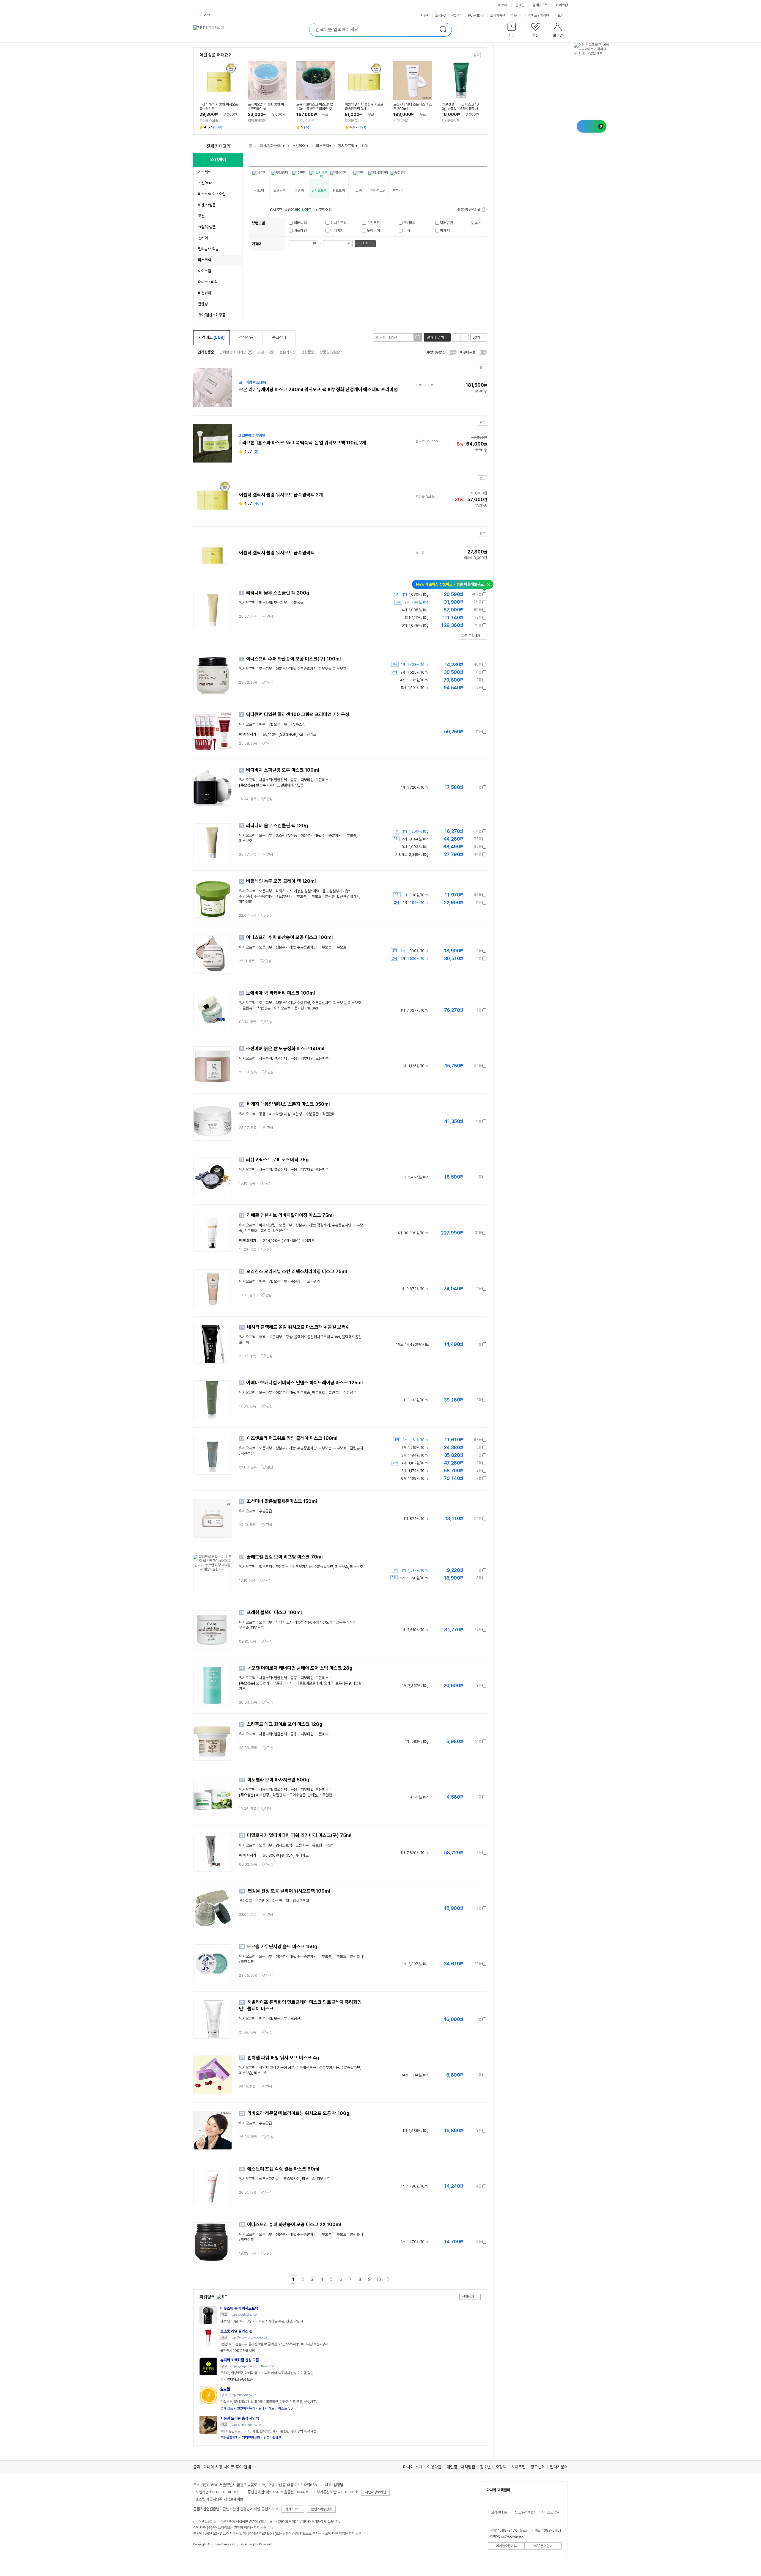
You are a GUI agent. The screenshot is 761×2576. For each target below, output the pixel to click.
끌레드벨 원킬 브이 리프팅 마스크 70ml (285, 1557)
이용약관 (434, 2467)
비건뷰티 (205, 293)
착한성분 (246, 902)
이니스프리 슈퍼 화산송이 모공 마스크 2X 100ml (294, 2224)
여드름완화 (283, 896)
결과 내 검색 (435, 337)
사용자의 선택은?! (468, 210)
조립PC (441, 15)
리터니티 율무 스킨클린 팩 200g (278, 593)
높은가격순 (288, 352)
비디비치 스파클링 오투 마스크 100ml (283, 770)
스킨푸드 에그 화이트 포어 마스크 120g (284, 1724)
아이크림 (205, 271)
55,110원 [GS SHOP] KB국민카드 (290, 734)
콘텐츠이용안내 (321, 2509)
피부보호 (340, 669)
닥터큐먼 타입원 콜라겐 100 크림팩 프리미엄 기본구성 (298, 714)
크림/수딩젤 (207, 227)
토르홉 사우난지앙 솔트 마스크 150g (282, 1947)
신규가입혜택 (273, 2438)
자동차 (425, 15)
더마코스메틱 (208, 282)
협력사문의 (559, 2467)
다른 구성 (471, 636)
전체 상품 (227, 2408)
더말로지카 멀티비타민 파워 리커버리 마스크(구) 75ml (299, 1835)
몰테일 (520, 5)
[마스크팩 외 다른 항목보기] (330, 146)
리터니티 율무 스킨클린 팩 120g (277, 826)
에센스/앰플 (207, 205)
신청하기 (468, 2297)
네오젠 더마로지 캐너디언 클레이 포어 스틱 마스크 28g (300, 1668)
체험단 (545, 15)
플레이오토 (540, 5)
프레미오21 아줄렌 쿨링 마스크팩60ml (266, 107)
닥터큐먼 (446, 223)
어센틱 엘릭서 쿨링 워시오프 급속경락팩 (219, 107)
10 (379, 2279)
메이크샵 (562, 5)
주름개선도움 (323, 1622)
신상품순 (308, 352)
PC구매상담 (476, 15)
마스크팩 (205, 260)
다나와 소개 (413, 2467)
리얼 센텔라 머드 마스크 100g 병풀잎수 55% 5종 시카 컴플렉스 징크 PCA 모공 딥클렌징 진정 (460, 107)
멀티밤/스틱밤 (208, 249)
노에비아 (373, 231)
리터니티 (300, 223)
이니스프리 (338, 223)
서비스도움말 (550, 2512)
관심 (270, 617)
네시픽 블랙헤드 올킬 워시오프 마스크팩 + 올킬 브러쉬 (298, 1327)
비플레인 (300, 231)
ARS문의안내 (543, 2546)
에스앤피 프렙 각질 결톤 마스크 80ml (283, 2169)
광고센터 (538, 2467)
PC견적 (457, 15)
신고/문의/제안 (525, 2512)
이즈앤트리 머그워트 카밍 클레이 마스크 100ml (292, 1438)
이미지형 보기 (464, 337)
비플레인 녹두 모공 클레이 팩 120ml (281, 881)
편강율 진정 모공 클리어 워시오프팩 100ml (289, 1891)
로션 (201, 216)
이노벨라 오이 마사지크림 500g (278, 1780)
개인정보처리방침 (461, 2467)
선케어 (203, 238)
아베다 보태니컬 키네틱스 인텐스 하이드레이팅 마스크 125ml (305, 1383)
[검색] (418, 337)
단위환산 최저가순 (233, 352)
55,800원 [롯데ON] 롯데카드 (286, 1855)
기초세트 (205, 172)
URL (365, 146)
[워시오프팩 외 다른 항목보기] (356, 146)
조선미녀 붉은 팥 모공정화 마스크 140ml (285, 1049)
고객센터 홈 (499, 2512)
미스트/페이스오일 (212, 194)
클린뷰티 (331, 896)
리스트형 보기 (456, 337)
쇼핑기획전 (498, 15)
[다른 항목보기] (284, 146)
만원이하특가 (246, 2408)
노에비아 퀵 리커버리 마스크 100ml (280, 993)
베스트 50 (286, 2408)
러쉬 (406, 231)
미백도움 (319, 891)
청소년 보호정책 (493, 2467)
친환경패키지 (350, 896)
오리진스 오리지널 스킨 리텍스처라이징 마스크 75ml (297, 1272)
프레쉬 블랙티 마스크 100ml (274, 1612)
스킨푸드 (373, 223)
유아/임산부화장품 (212, 315)
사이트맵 (518, 2467)
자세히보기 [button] (293, 2509)
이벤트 (533, 15)
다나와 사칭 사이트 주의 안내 (227, 2467)
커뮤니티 (517, 15)
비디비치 (336, 231)
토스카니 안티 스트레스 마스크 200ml (412, 107)
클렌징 (203, 304)
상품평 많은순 (330, 352)
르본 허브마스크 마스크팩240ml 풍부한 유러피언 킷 (315, 107)
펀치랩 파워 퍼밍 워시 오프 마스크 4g (283, 2058)
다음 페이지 (388, 2279)
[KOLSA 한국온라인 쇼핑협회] (204, 2558)
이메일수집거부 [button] (506, 2546)
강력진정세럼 (251, 2438)
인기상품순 (206, 352)
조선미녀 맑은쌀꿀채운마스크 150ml (282, 1501)
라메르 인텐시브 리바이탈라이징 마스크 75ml (290, 1215)
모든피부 (265, 669)
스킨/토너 (205, 183)
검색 (365, 244)
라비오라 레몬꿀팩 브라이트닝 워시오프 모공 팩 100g (298, 2113)
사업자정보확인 (375, 2492)
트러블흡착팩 (229, 2438)
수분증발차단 (307, 669)
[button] (511, 31)
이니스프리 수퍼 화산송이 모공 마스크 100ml (289, 937)
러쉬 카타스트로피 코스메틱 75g (277, 1160)
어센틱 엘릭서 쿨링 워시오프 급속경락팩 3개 (364, 107)
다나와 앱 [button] (204, 15)
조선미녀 (409, 223)
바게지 (444, 231)
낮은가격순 (266, 352)
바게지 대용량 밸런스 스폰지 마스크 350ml (288, 1104)
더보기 (560, 15)
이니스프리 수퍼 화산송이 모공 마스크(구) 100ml (293, 659)
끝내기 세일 (266, 2408)
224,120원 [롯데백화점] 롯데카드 (289, 1241)
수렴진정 (246, 896)
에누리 (503, 5)
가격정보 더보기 (466, 594)
